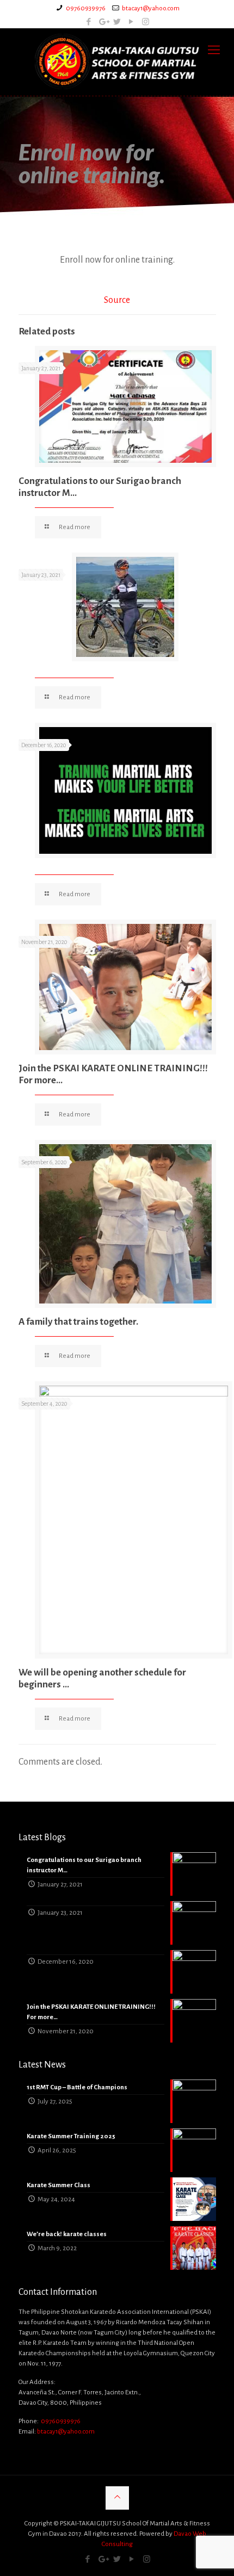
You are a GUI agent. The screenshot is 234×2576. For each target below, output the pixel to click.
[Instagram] (146, 22)
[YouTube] (131, 22)
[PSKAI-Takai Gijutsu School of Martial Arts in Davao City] (117, 62)
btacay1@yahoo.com (151, 8)
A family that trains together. (78, 1322)
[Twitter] (117, 22)
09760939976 (86, 8)
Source (117, 300)
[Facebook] (89, 22)
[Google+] (103, 22)
